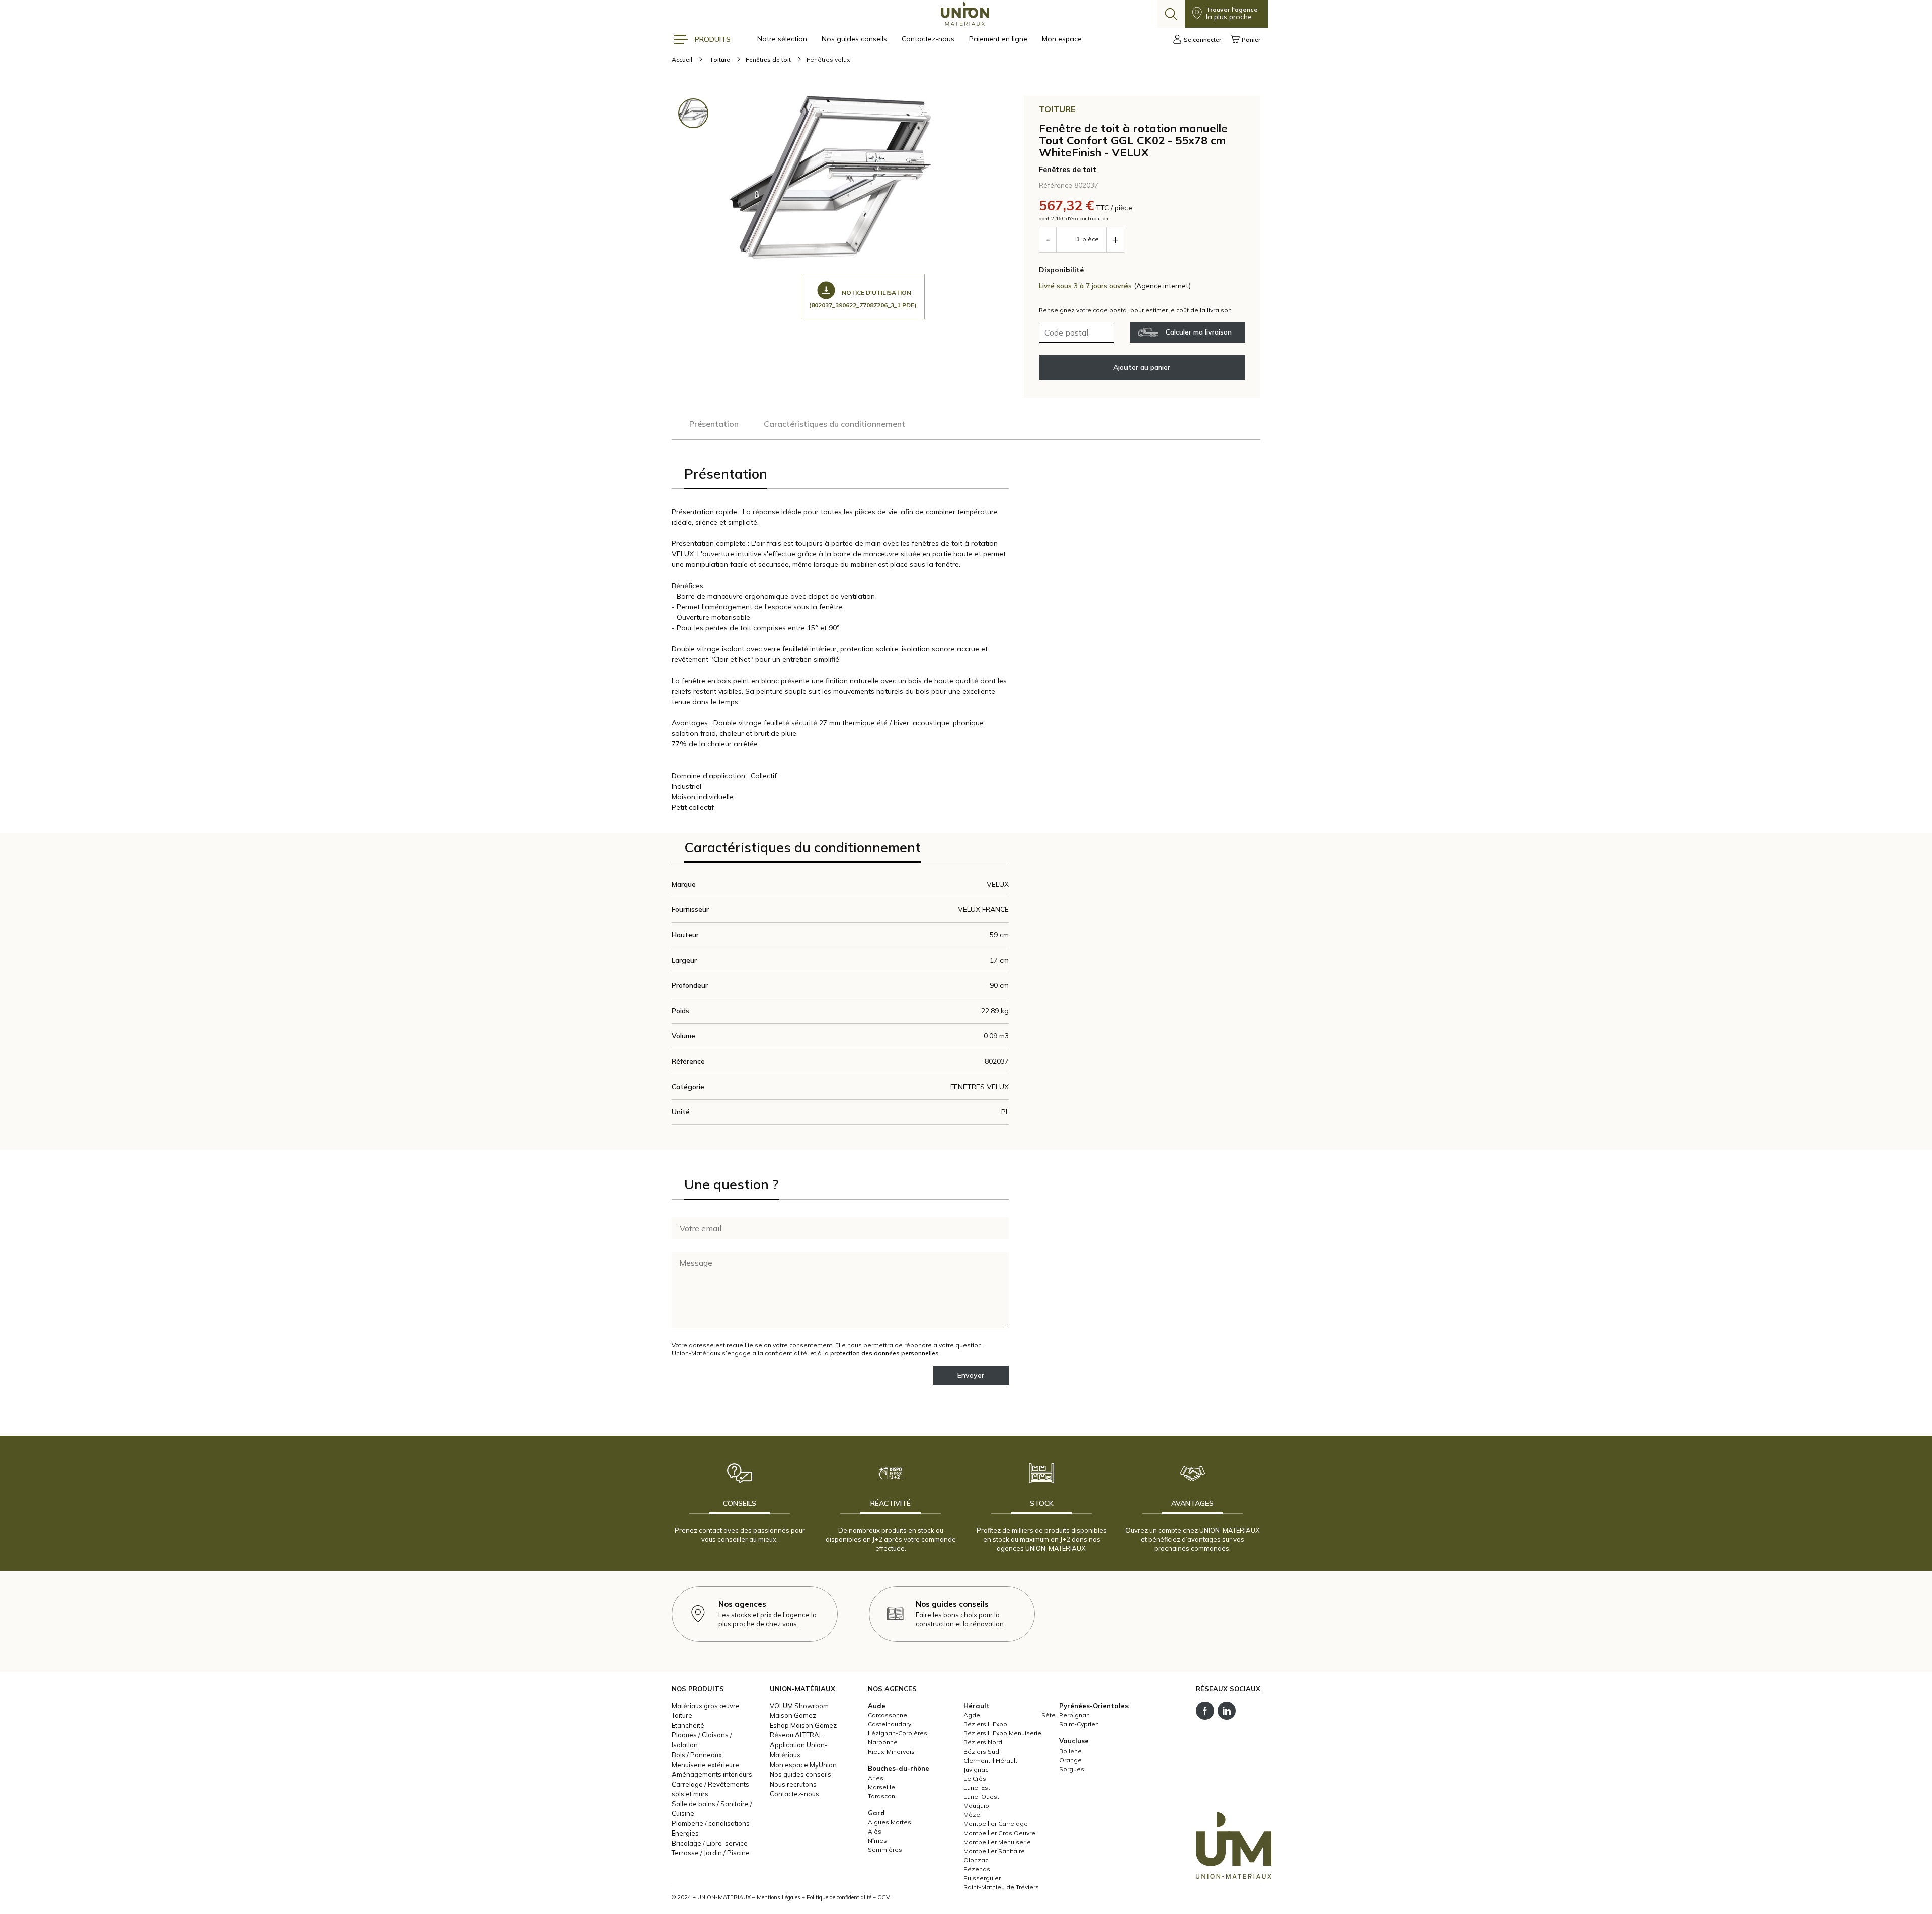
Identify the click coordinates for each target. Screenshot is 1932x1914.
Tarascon (881, 1796)
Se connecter (1202, 39)
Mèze (972, 1815)
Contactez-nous (929, 39)
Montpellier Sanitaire (994, 1851)
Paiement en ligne (999, 39)
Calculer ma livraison (1199, 332)
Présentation (714, 424)
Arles (876, 1778)
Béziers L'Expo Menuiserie (1002, 1733)
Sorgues (1072, 1769)
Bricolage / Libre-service (710, 1843)
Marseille (881, 1787)
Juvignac (976, 1769)
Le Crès (975, 1778)
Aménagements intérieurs (712, 1774)
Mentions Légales (779, 1897)
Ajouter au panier (1142, 367)
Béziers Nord (983, 1742)
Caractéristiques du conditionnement (834, 424)
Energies (685, 1833)
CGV (884, 1897)
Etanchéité (688, 1725)
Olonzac (976, 1860)
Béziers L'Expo (985, 1724)
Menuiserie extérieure (705, 1765)
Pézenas (977, 1869)
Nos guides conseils (855, 39)
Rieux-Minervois (891, 1751)
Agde (972, 1715)
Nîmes (877, 1840)
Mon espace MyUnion (803, 1765)
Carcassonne (888, 1715)
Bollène (1070, 1751)
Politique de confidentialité (839, 1897)
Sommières (885, 1849)
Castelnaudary (890, 1724)
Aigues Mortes (890, 1822)
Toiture (682, 1715)
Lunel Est (977, 1787)
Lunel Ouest (981, 1797)
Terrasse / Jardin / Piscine (711, 1853)
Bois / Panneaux (697, 1755)
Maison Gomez (793, 1715)
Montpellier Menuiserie (997, 1842)
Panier (1251, 39)
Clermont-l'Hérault (990, 1760)
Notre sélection (783, 39)
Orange (1070, 1760)
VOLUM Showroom (799, 1706)
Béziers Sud (981, 1751)
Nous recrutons (793, 1784)
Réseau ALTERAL (796, 1735)
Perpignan (1074, 1715)
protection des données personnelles (885, 1353)
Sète (1049, 1715)
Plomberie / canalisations (711, 1823)
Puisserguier (982, 1878)
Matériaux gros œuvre (706, 1706)
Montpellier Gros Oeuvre (999, 1833)
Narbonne (883, 1742)
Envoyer (971, 1375)
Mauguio (976, 1806)
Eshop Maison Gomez (803, 1725)
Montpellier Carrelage (996, 1824)
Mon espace (1062, 39)
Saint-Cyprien (1079, 1724)
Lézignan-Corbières (898, 1733)
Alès (875, 1831)
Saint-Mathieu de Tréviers (1001, 1887)
